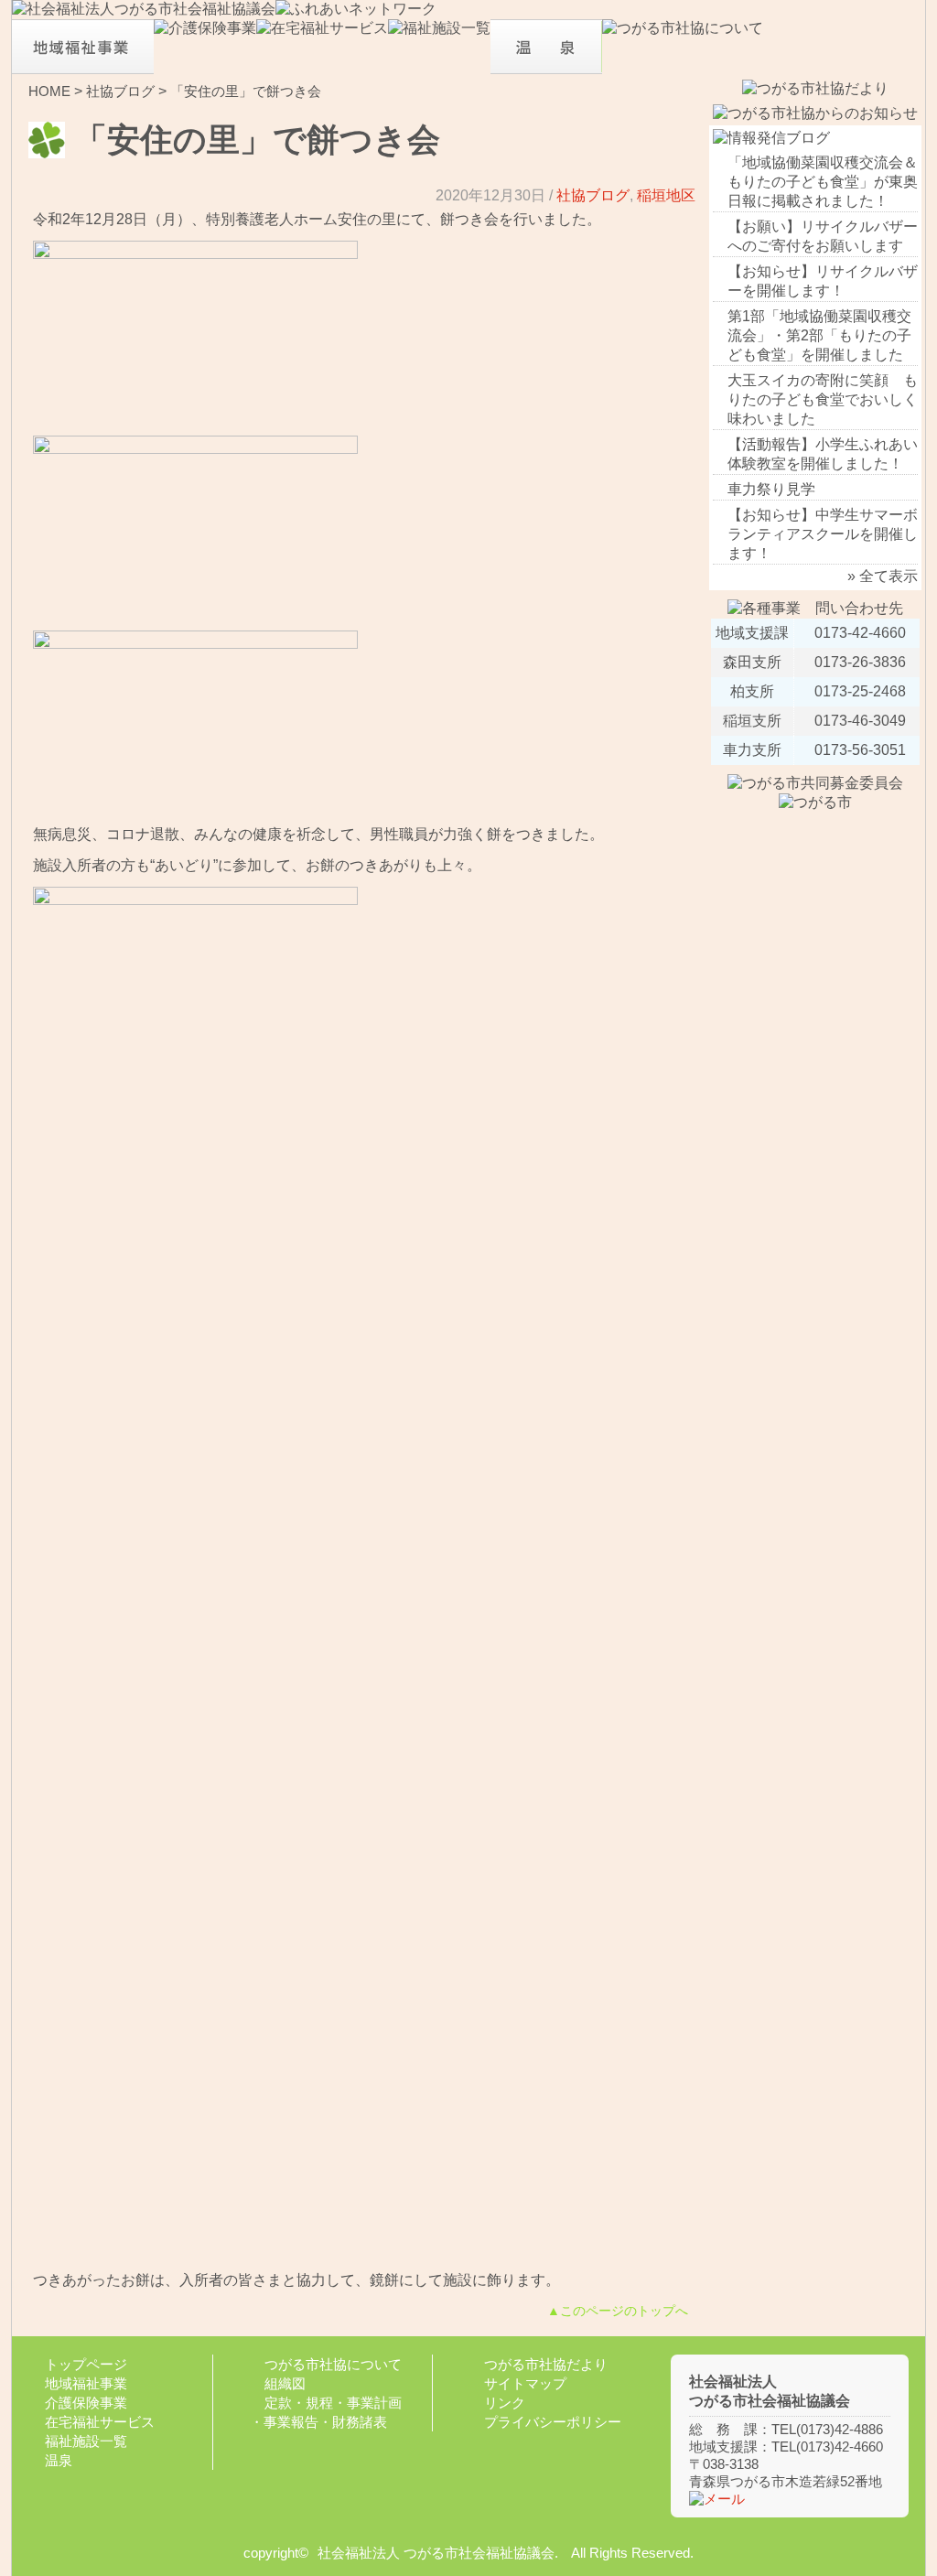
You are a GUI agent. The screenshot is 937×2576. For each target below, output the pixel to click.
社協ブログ (120, 91)
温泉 (59, 2460)
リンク (505, 2403)
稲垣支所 (752, 721)
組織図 (285, 2383)
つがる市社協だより (546, 2364)
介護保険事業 (86, 2403)
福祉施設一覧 (86, 2441)
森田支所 (752, 662)
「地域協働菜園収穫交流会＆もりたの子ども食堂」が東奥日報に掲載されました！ (823, 182)
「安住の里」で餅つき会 (246, 91)
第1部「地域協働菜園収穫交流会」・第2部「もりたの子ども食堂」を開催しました (819, 335)
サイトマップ (525, 2383)
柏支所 (752, 691)
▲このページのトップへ (618, 2311)
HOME (49, 91)
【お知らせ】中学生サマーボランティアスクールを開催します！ (823, 534)
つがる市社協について (333, 2364)
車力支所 (752, 750)
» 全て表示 (883, 576)
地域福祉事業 (86, 2383)
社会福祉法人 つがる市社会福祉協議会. (438, 2553)
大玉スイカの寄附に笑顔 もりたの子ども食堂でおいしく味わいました (823, 399)
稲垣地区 (666, 195)
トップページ (86, 2364)
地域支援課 (752, 633)
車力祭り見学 (771, 489)
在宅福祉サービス (100, 2422)
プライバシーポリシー (553, 2422)
